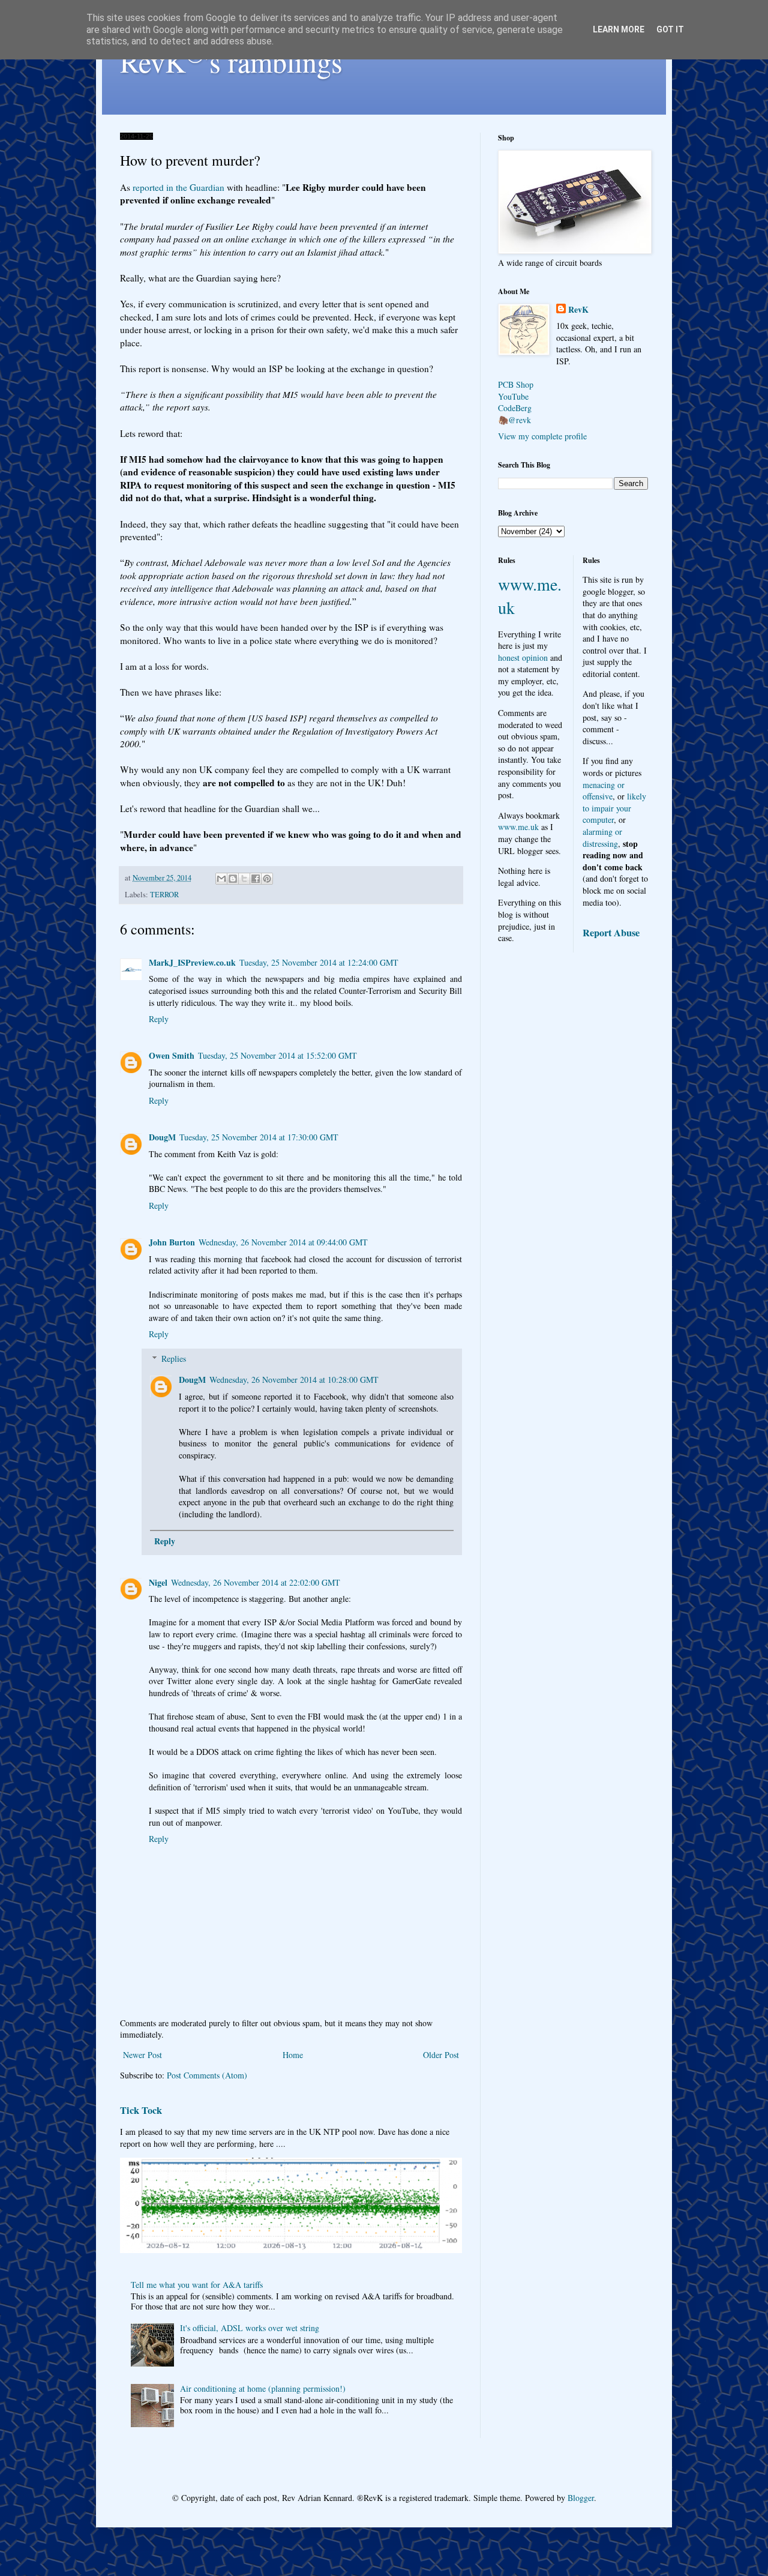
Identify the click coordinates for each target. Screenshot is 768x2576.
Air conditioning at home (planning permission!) (263, 2388)
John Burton (172, 1242)
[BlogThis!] (233, 879)
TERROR (164, 895)
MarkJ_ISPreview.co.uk (192, 962)
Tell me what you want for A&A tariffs (197, 2285)
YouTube (513, 396)
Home (293, 2055)
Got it (670, 29)
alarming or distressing (602, 838)
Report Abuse (611, 933)
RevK (578, 310)
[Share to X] (244, 879)
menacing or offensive (604, 791)
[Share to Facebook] (256, 879)
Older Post (441, 2055)
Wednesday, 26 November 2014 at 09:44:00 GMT (283, 1242)
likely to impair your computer (614, 808)
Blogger (581, 2498)
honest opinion (523, 658)
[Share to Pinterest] (267, 879)
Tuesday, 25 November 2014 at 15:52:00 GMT (277, 1055)
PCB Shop (516, 384)
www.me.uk (518, 827)
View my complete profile (542, 436)
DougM (162, 1137)
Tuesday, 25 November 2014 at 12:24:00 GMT (319, 962)
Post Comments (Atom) (207, 2075)
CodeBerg (515, 408)
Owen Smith (172, 1055)
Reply (159, 1019)
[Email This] (221, 879)
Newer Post (142, 2055)
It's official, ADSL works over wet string (250, 2328)
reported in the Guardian (178, 187)
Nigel (158, 1582)
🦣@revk (514, 420)
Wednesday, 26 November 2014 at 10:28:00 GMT (294, 1380)
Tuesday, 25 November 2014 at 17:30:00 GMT (259, 1137)
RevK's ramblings (231, 61)
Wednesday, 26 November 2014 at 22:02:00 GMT (256, 1582)
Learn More (619, 29)
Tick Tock (141, 2110)
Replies (174, 1359)
